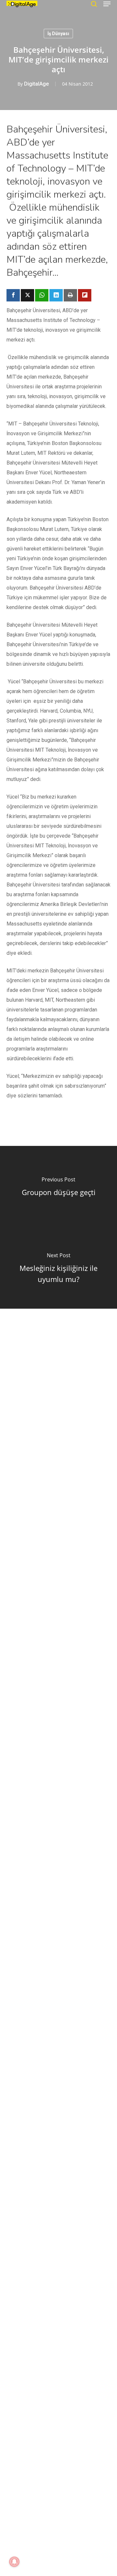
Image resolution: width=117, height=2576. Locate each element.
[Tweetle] (27, 295)
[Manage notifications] (14, 2562)
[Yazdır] (70, 295)
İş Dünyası (58, 34)
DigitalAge (36, 84)
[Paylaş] (13, 295)
